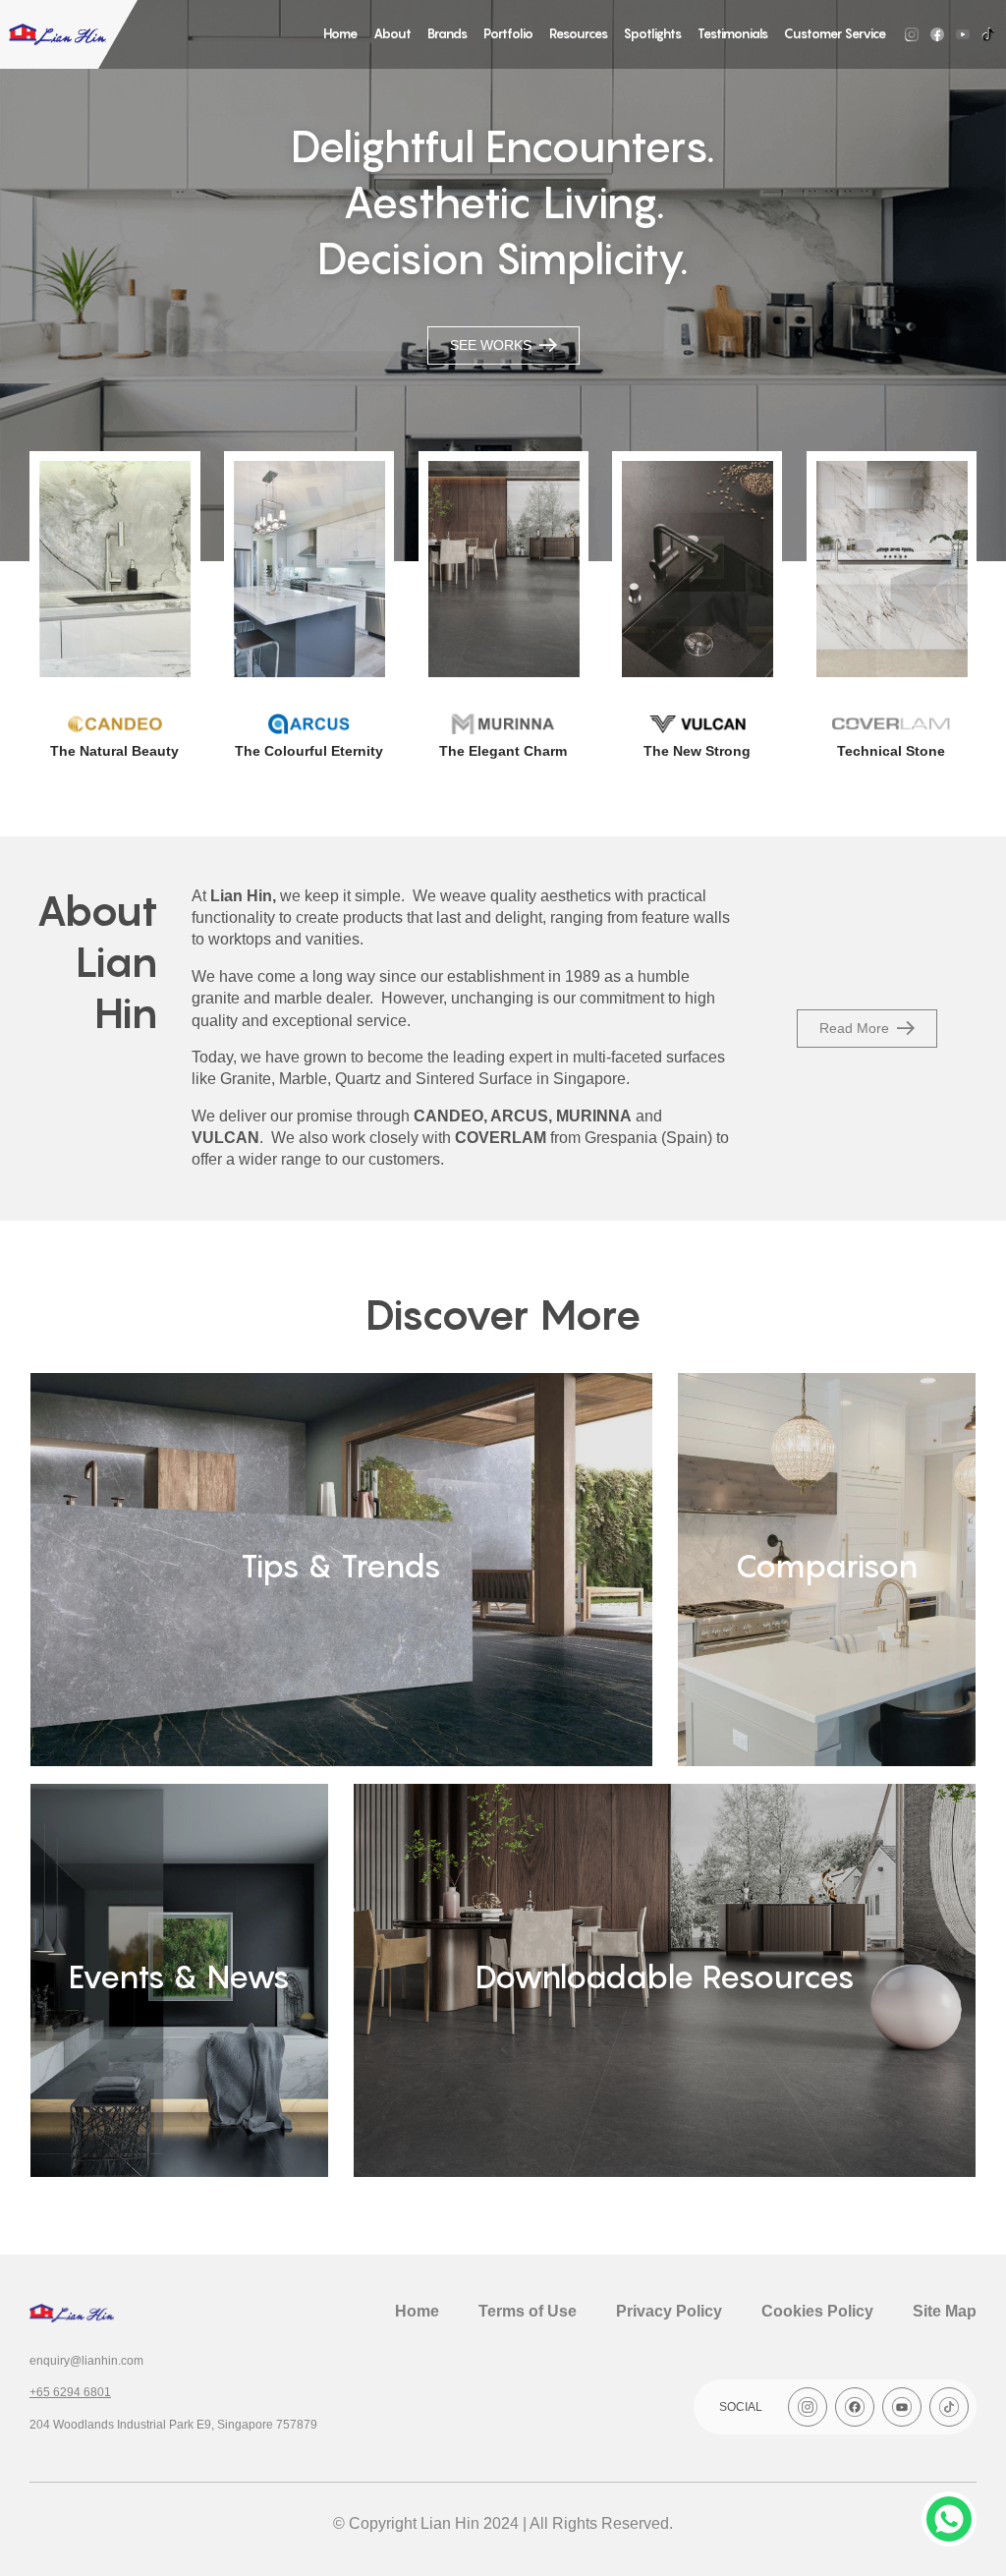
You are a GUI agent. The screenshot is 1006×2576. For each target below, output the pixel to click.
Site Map (945, 2311)
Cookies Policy (817, 2311)
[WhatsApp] (949, 2519)
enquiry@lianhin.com (86, 2361)
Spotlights (653, 33)
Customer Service (835, 33)
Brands (447, 33)
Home (340, 33)
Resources (579, 33)
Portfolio (508, 33)
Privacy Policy (669, 2311)
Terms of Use (528, 2311)
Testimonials (733, 33)
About (392, 33)
